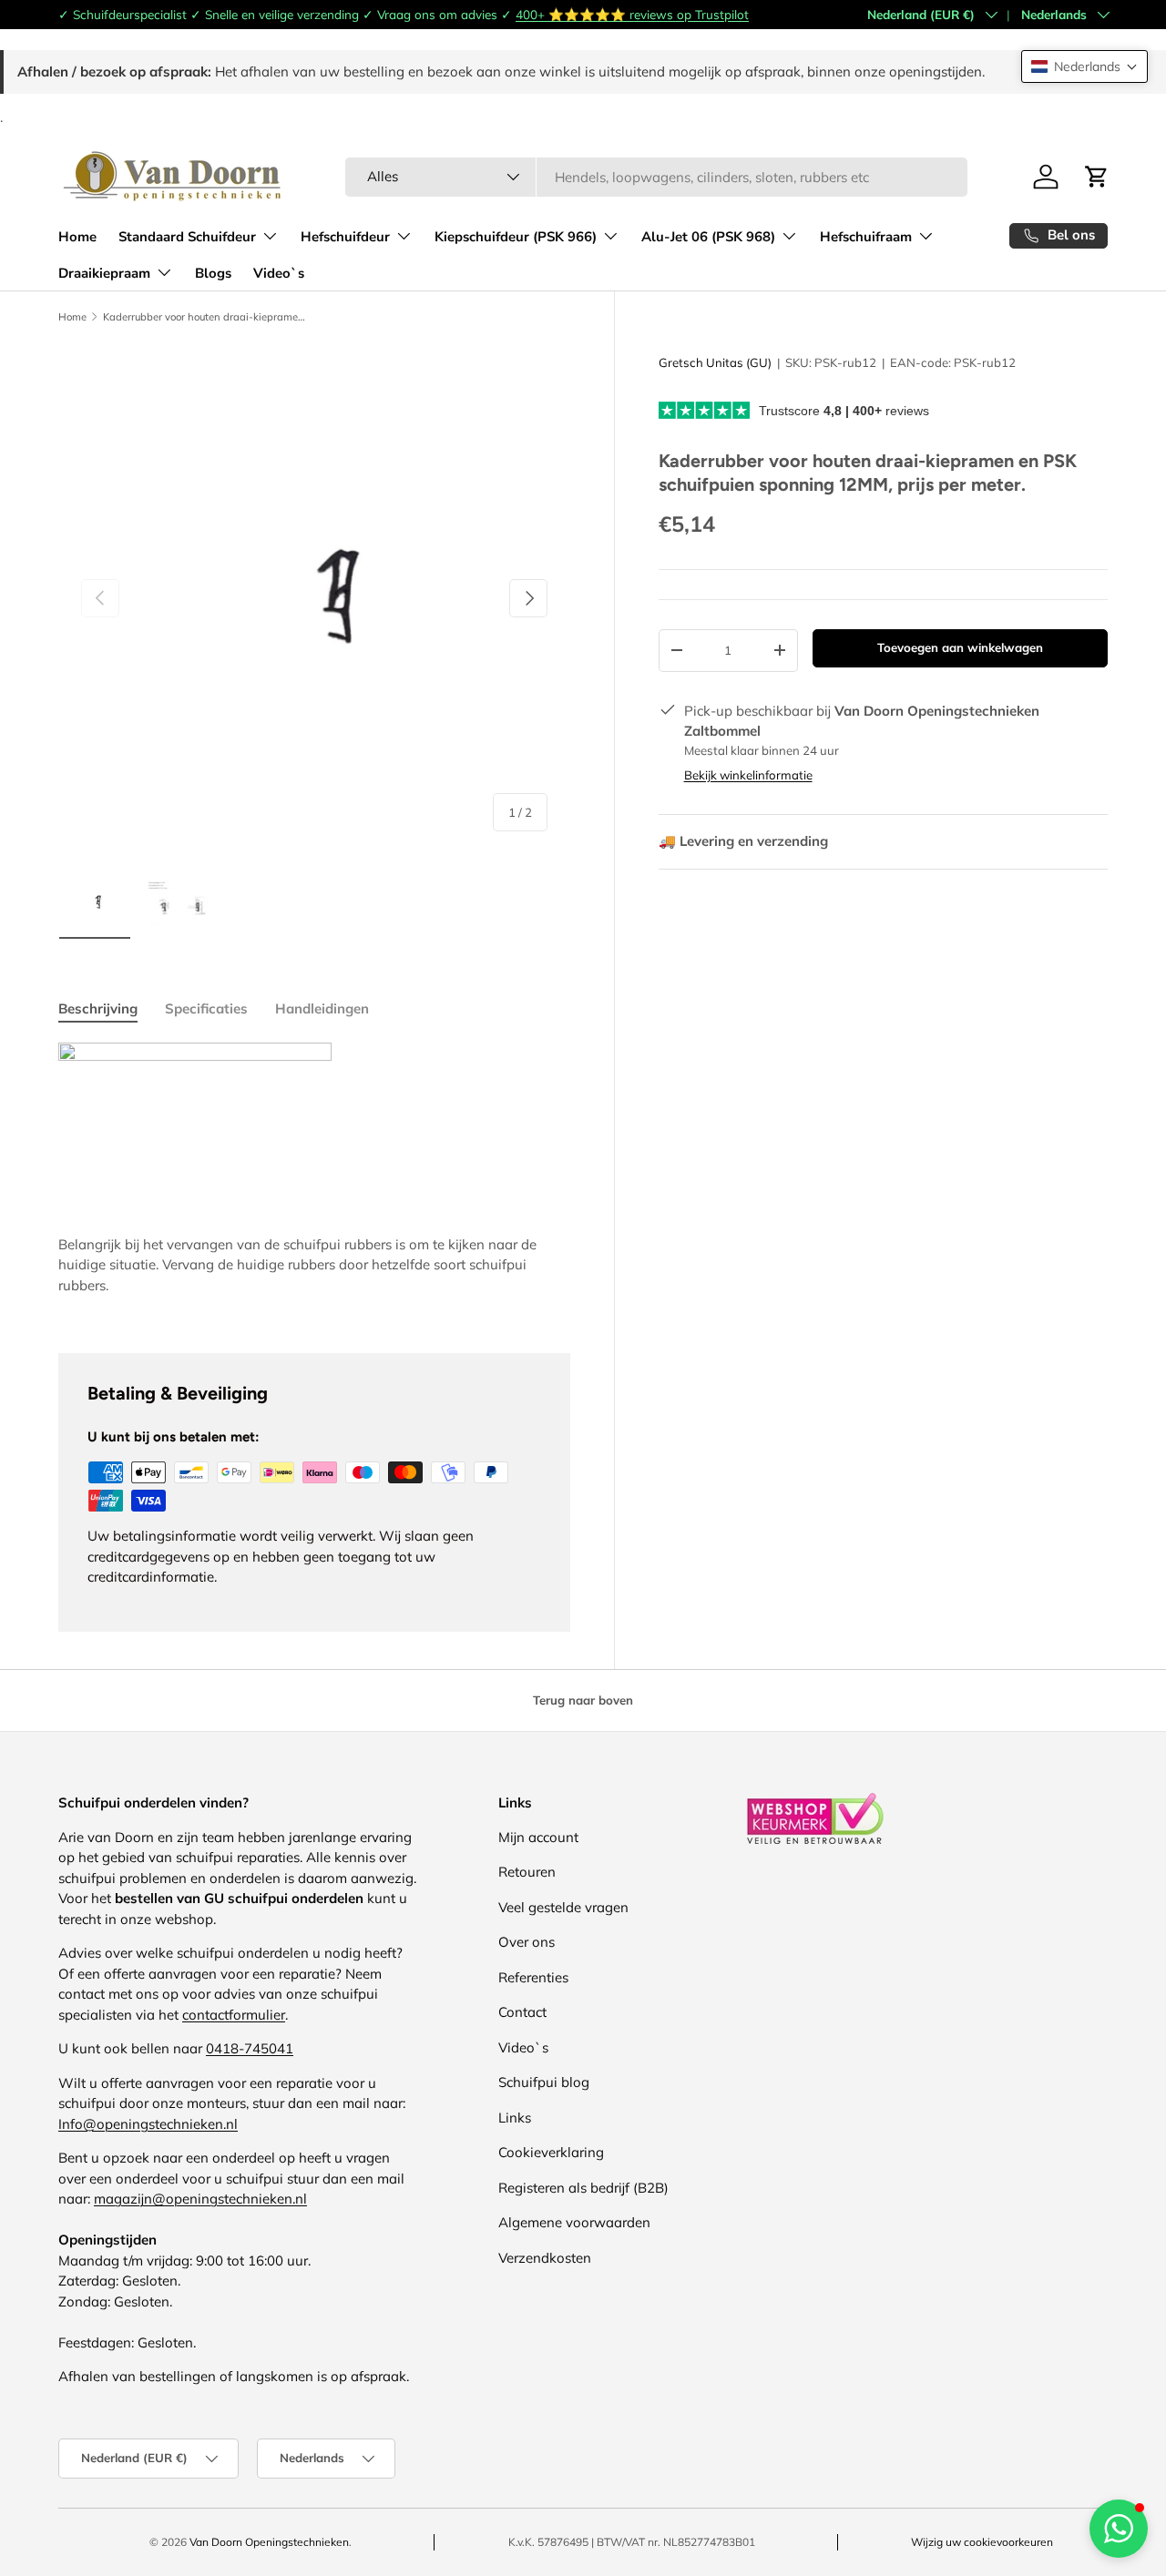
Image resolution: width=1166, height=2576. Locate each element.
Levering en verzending (743, 840)
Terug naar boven (583, 1700)
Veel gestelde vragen (563, 1907)
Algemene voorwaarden (574, 2222)
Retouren (527, 1872)
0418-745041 (250, 2048)
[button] (1084, 66)
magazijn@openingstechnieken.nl (200, 2199)
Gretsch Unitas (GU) (715, 362)
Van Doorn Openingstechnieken (269, 2542)
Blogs (213, 273)
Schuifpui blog (544, 2082)
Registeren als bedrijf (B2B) (583, 2188)
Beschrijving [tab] (98, 1008)
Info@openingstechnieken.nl (148, 2124)
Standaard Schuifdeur (187, 237)
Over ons (527, 1942)
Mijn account (538, 1837)
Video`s (279, 273)
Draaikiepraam (104, 273)
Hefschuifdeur (345, 237)
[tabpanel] (314, 1176)
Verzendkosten (545, 2258)
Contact (522, 2012)
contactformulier (234, 2015)
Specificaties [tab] (206, 1008)
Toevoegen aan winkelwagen (960, 647)
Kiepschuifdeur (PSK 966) (516, 237)
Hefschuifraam (866, 237)
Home (77, 237)
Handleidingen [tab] (322, 1008)
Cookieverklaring (551, 2152)
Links (515, 2118)
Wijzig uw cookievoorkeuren (982, 2542)
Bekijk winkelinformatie (748, 774)
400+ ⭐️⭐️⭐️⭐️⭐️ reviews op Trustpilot (632, 14)
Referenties (533, 1977)
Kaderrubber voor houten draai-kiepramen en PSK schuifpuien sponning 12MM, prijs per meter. (205, 317)
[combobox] (656, 177)
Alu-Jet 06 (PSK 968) (708, 237)
